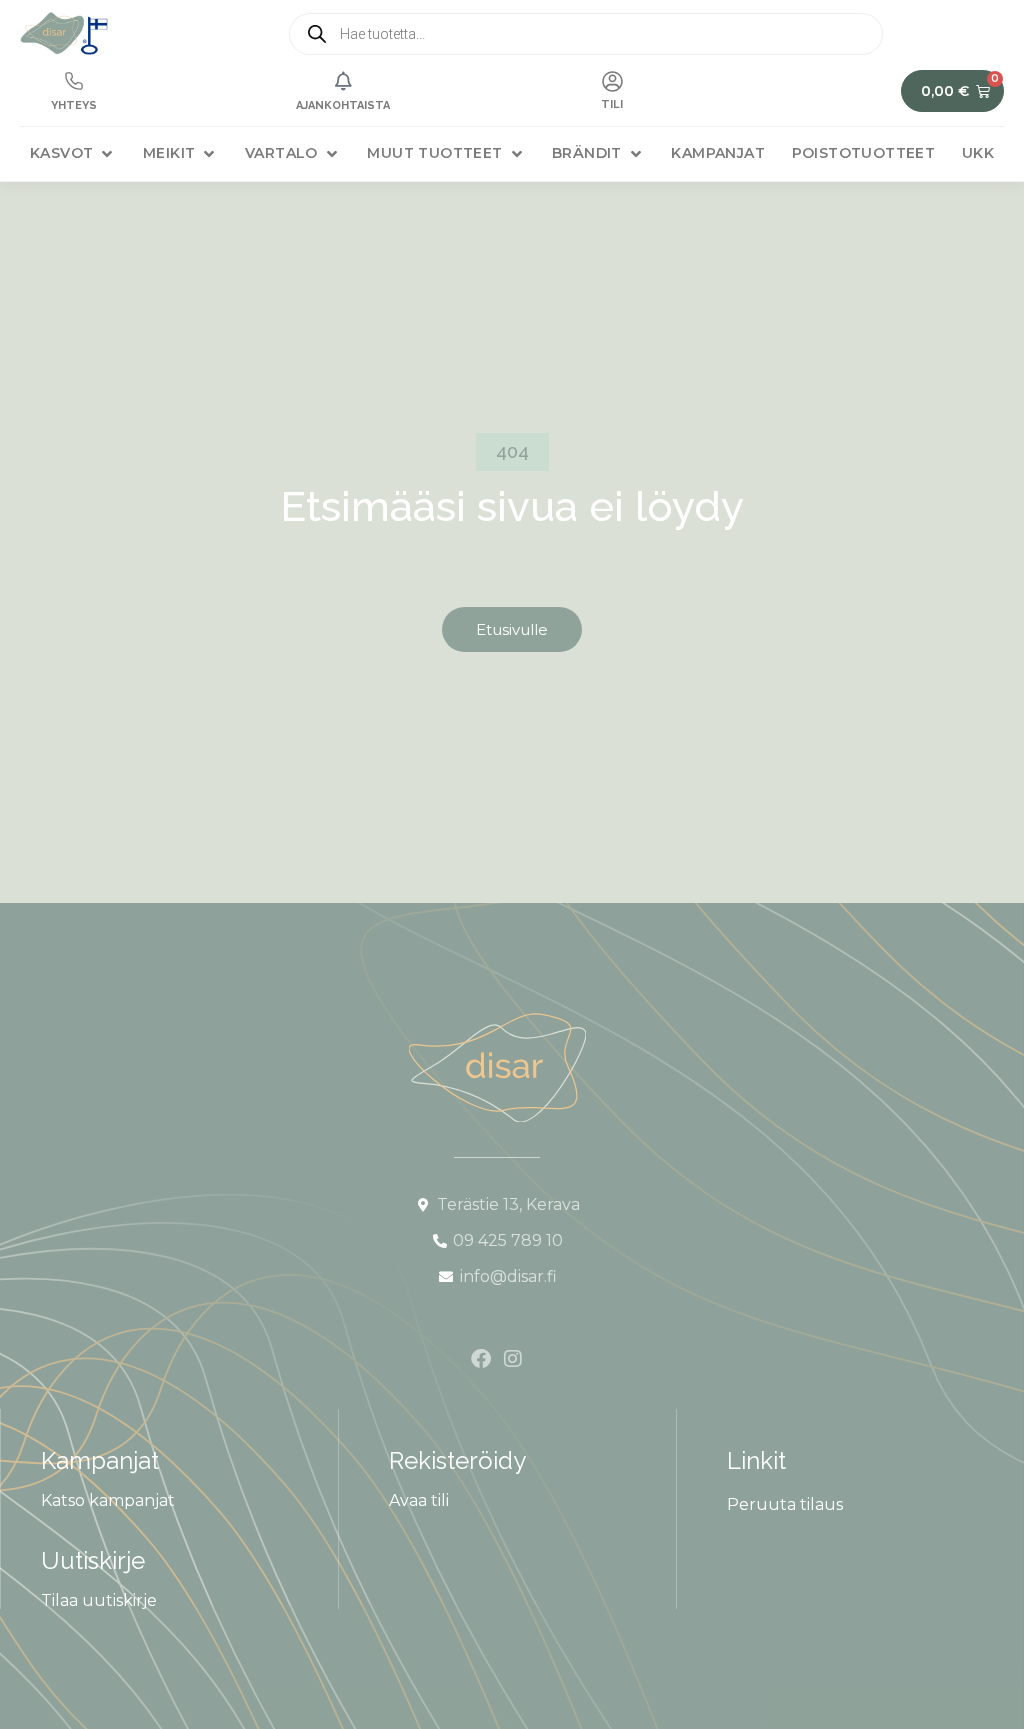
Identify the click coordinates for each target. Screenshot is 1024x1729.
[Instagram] (513, 1359)
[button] (73, 153)
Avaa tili (419, 1500)
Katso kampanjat (108, 1500)
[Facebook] (481, 1359)
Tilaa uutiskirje (99, 1600)
